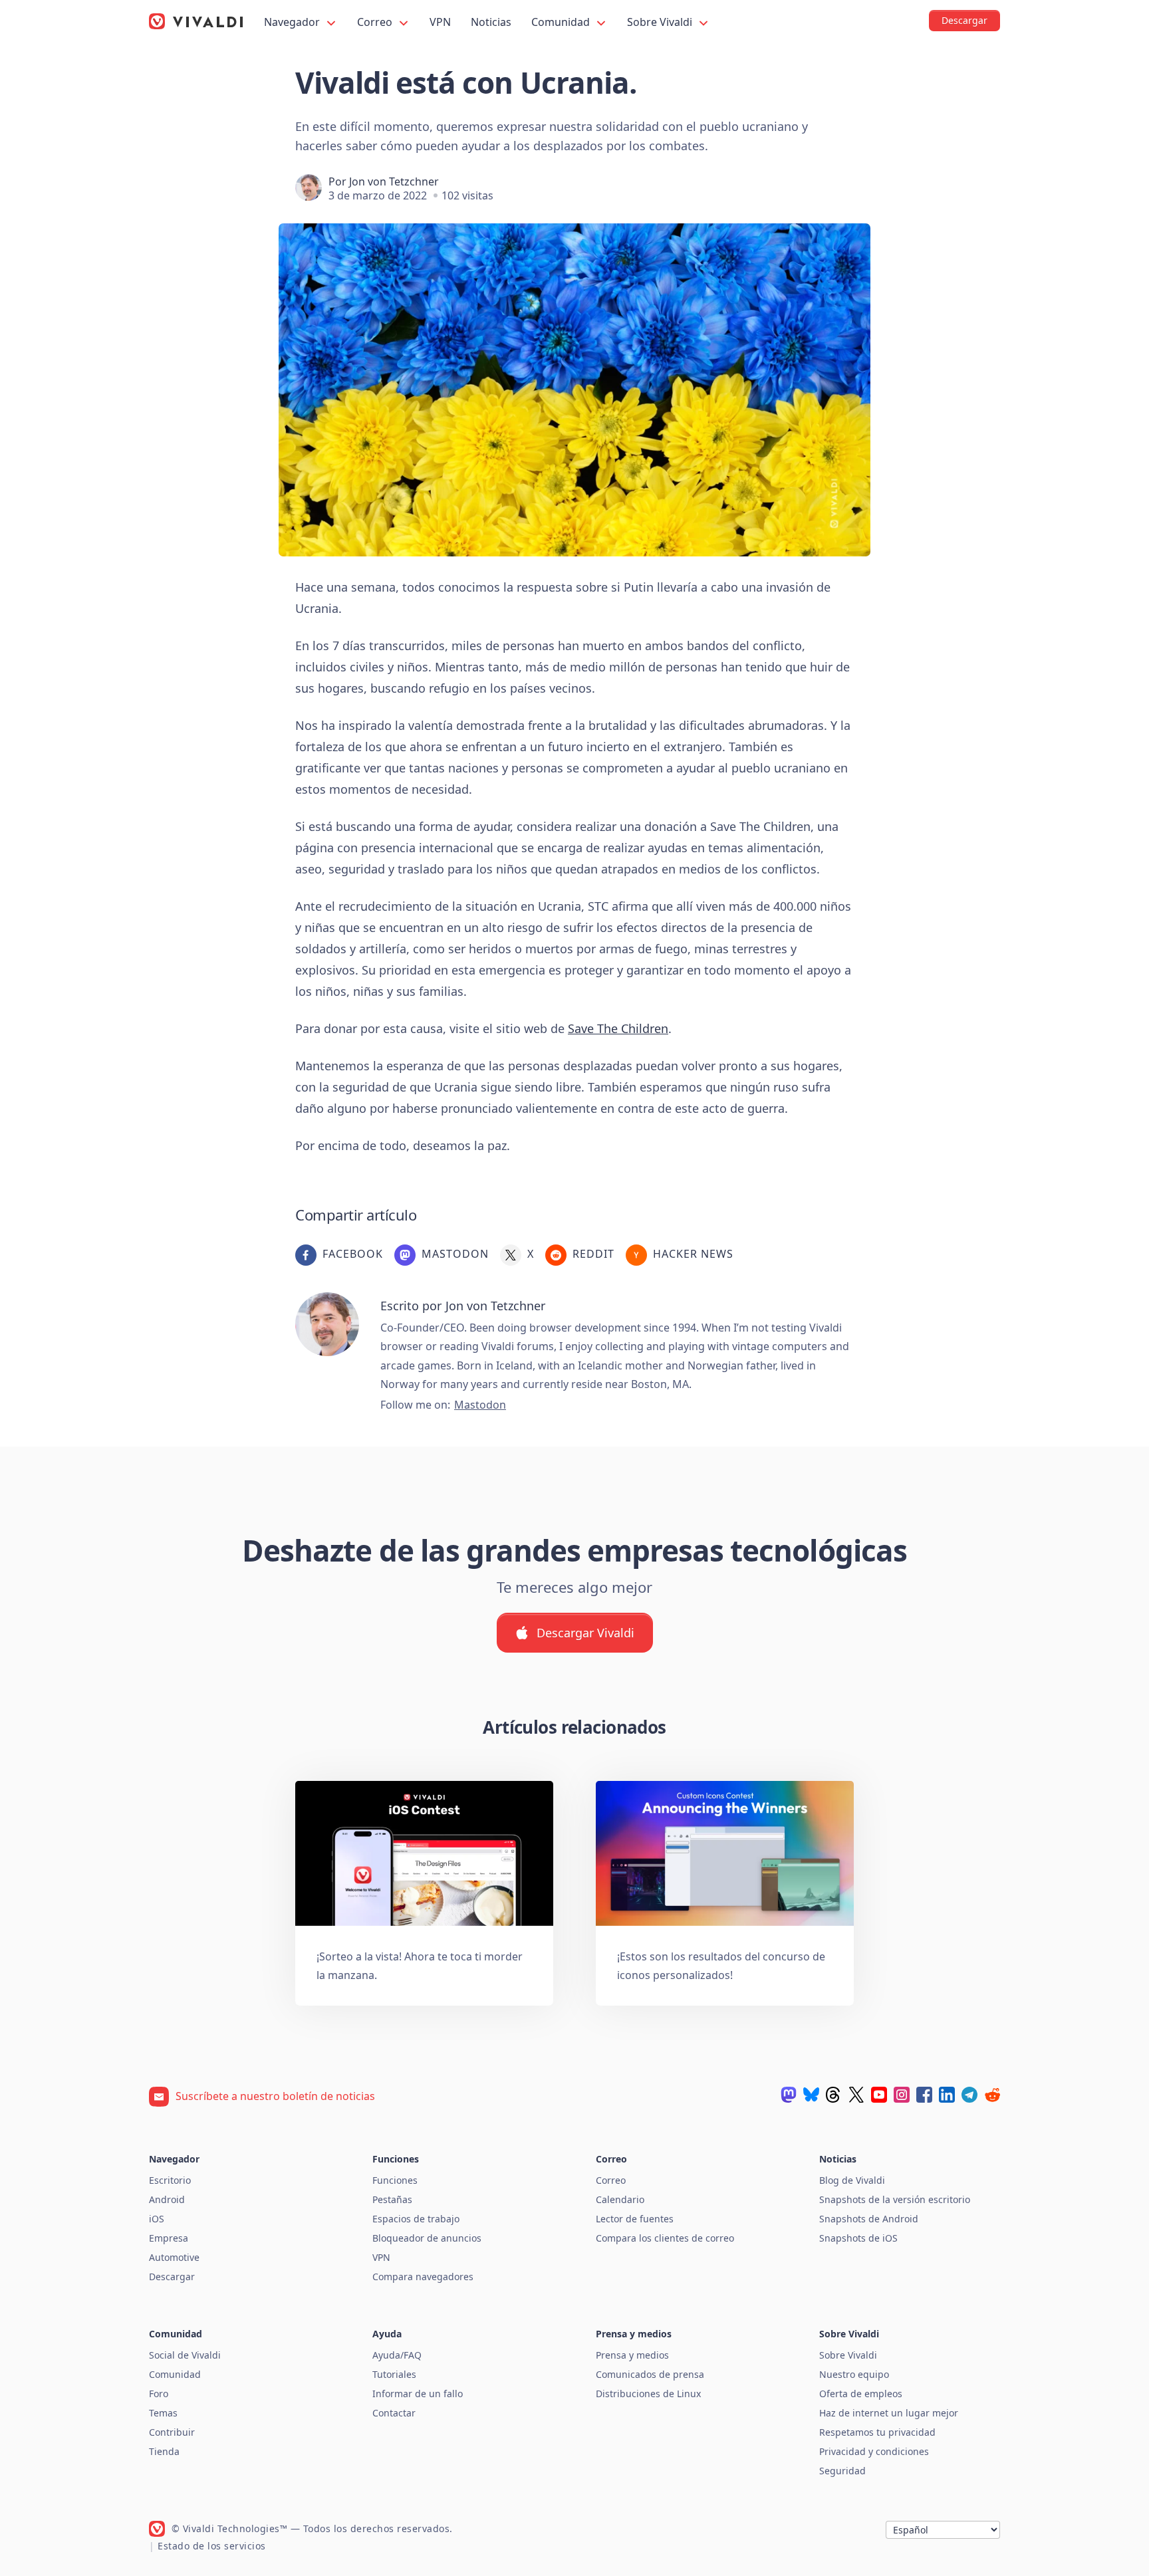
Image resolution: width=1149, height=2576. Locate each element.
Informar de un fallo (418, 2394)
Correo (376, 22)
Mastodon (480, 1405)
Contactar (394, 2413)
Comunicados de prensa (650, 2374)
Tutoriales (394, 2374)
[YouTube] (879, 2095)
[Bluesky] (811, 2095)
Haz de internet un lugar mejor (889, 2413)
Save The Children (618, 1028)
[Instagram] (902, 2095)
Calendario (620, 2199)
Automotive (174, 2257)
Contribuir (172, 2432)
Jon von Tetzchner (394, 181)
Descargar (172, 2277)
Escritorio (170, 2180)
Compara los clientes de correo (665, 2238)
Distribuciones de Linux (648, 2394)
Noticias (491, 22)
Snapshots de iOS (858, 2238)
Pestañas (392, 2199)
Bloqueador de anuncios (427, 2238)
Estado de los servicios (212, 2546)
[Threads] (834, 2095)
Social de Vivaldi (185, 2355)
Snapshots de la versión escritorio (895, 2199)
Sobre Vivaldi (661, 22)
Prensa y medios (632, 2355)
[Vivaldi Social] (789, 2095)
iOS (157, 2219)
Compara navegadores (423, 2277)
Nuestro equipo (854, 2374)
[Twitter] (856, 2095)
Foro (159, 2394)
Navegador (293, 22)
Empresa (169, 2238)
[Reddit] (992, 2095)
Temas (163, 2413)
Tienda (164, 2451)
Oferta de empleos (861, 2394)
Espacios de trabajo (416, 2219)
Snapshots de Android (869, 2219)
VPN (440, 22)
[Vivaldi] (196, 21)
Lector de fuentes (635, 2219)
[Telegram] (969, 2095)
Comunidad (562, 22)
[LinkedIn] (947, 2095)
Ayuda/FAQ (397, 2355)
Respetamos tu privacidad (877, 2432)
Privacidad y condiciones (874, 2451)
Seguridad (842, 2471)
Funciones (395, 2180)
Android (167, 2199)
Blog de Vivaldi (852, 2180)
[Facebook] (924, 2095)
